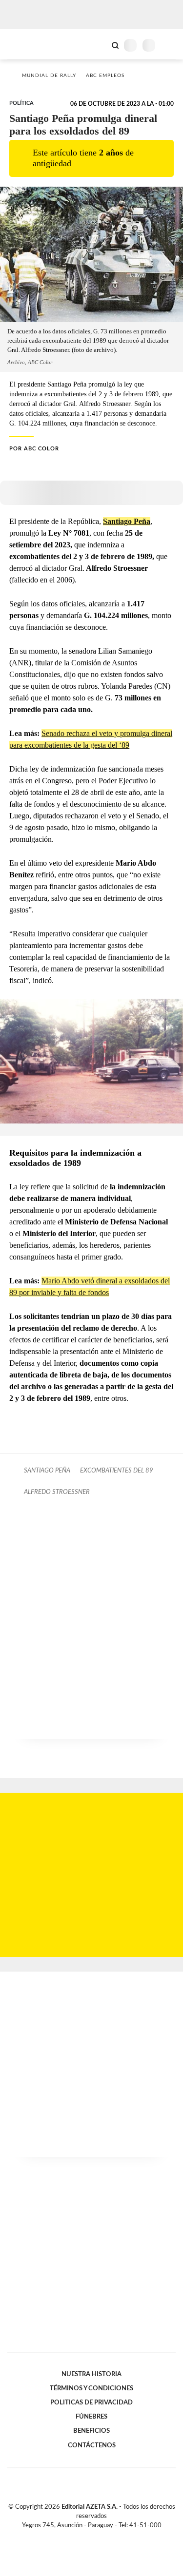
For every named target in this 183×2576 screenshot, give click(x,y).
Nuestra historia (91, 2374)
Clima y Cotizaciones (99, 44)
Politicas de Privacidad (91, 2402)
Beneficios (91, 2431)
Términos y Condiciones (91, 2388)
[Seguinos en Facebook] (78, 2537)
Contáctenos (92, 2445)
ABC (26, 44)
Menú (170, 45)
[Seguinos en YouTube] (98, 2537)
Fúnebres (91, 2417)
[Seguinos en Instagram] (108, 2537)
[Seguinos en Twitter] (88, 2537)
